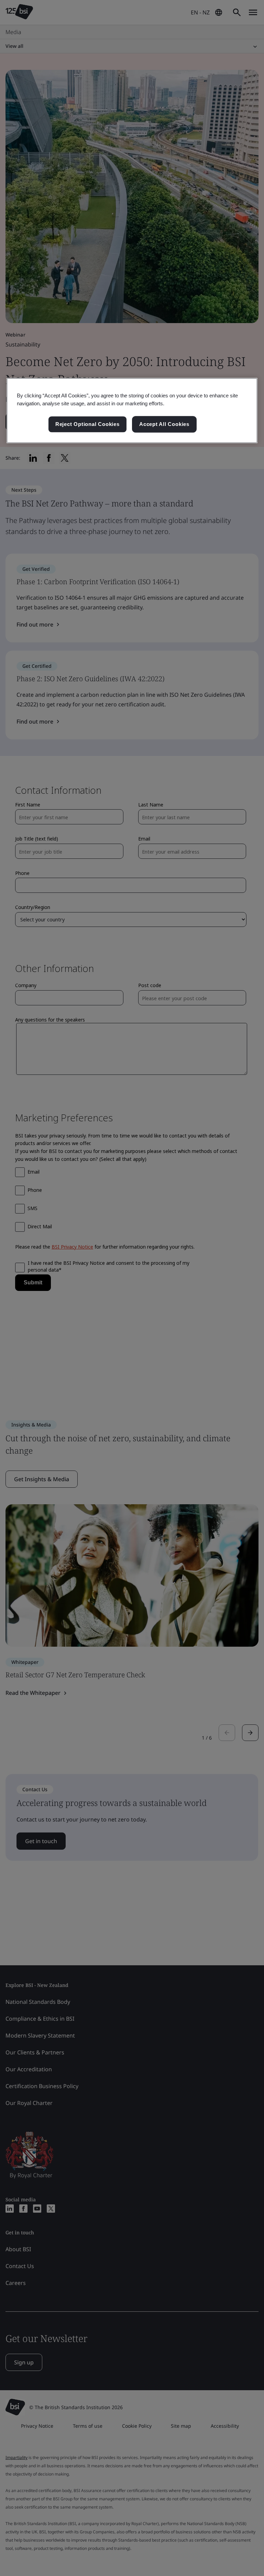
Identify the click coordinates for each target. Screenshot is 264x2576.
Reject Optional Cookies (87, 424)
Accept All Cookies (164, 424)
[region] (132, 410)
